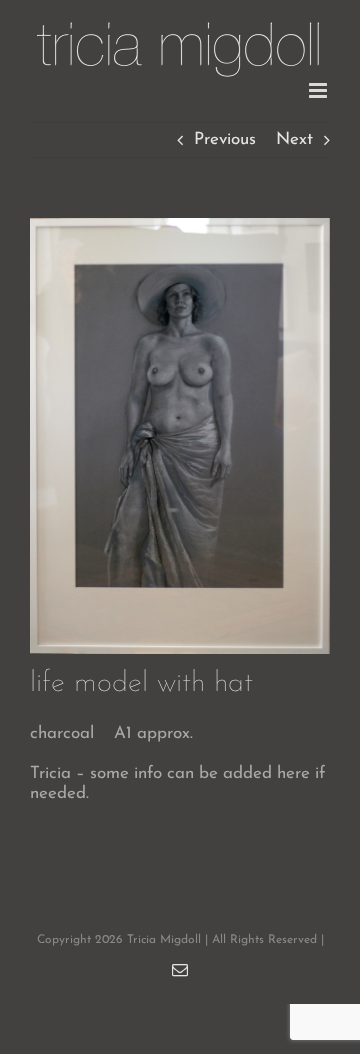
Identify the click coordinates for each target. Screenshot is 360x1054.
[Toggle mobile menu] (319, 90)
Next (294, 139)
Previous (225, 139)
